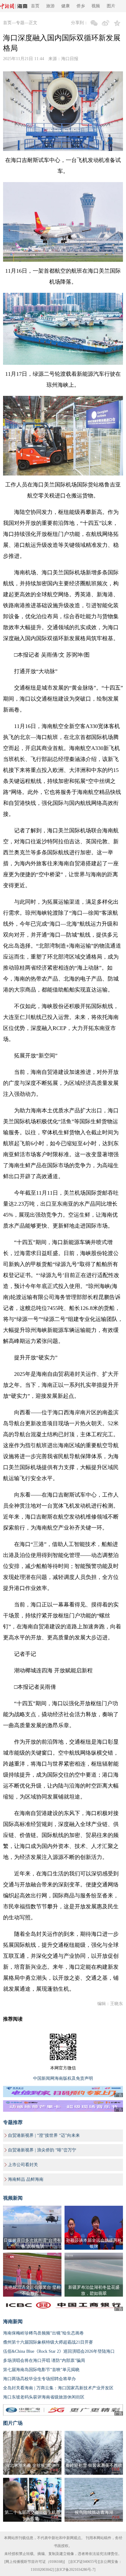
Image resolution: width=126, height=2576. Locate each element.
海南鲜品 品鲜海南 (26, 2179)
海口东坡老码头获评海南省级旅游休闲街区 (44, 2397)
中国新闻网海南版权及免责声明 (63, 2078)
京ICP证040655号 (84, 2562)
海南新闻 (13, 2321)
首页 (35, 6)
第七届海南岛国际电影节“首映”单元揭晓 (41, 2370)
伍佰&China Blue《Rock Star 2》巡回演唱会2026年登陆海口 (59, 2351)
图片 (111, 6)
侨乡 (81, 6)
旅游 (50, 6)
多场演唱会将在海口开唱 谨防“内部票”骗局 (44, 2361)
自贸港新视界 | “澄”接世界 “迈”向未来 (44, 2135)
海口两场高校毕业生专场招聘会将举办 (39, 2379)
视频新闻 (13, 2198)
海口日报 (70, 59)
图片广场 (13, 2423)
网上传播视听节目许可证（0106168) (35, 2562)
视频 (96, 6)
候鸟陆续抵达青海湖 (94, 2512)
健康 (65, 6)
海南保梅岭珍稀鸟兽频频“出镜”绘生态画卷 (43, 2333)
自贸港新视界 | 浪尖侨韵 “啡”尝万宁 (42, 2150)
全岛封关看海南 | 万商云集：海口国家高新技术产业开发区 (58, 2388)
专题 (20, 23)
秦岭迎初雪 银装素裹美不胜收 (94, 2465)
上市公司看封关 (23, 2165)
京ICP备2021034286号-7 (75, 2570)
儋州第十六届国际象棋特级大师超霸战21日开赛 (48, 2342)
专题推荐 (13, 2122)
